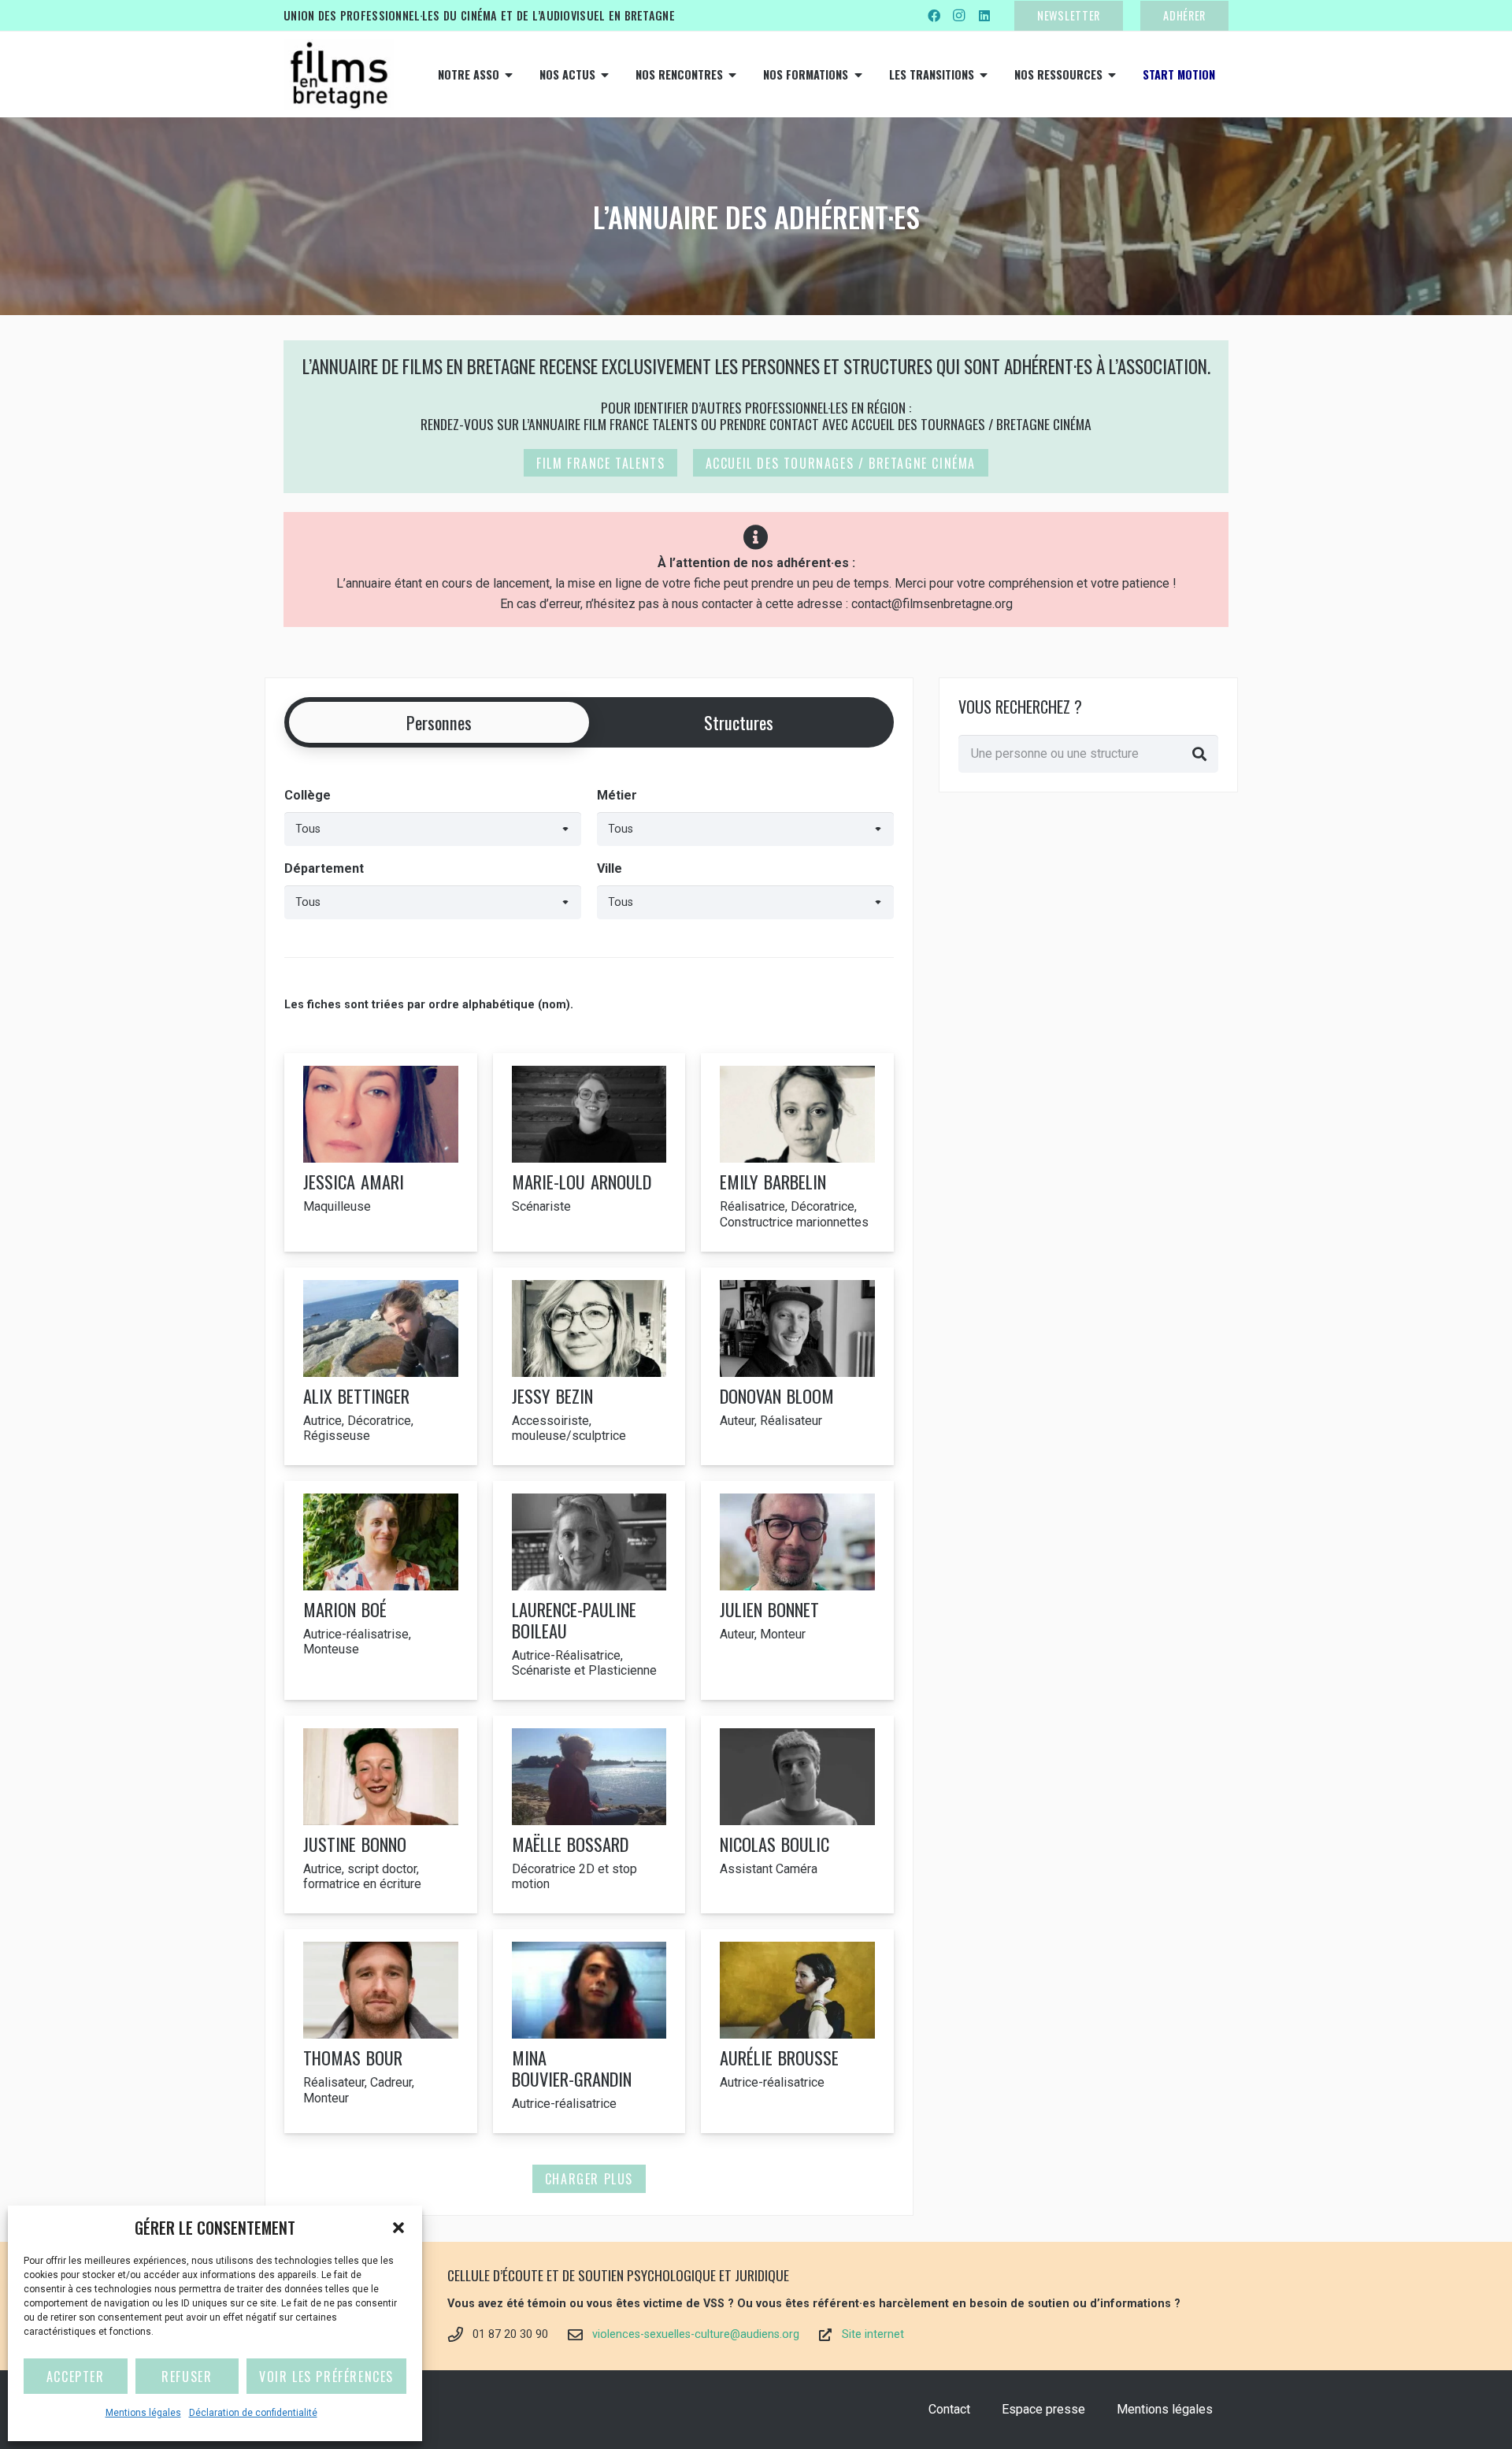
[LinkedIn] (984, 16)
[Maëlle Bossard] (589, 1814)
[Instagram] (959, 16)
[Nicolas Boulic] (797, 1814)
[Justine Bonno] (381, 1814)
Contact (949, 2409)
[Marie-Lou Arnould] (589, 1152)
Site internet (873, 2334)
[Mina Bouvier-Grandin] (589, 2031)
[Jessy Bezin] (589, 1366)
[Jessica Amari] (381, 1152)
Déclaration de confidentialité (253, 2413)
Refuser (187, 2377)
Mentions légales (143, 2413)
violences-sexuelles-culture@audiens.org (696, 2334)
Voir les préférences (326, 2377)
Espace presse (1043, 2409)
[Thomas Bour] (381, 2031)
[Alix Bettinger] (381, 1366)
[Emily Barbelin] (797, 1152)
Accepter (76, 2377)
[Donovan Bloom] (797, 1366)
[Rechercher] (1199, 754)
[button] (398, 2228)
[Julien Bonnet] (797, 1590)
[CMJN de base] (339, 75)
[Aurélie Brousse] (797, 2031)
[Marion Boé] (381, 1590)
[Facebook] (934, 16)
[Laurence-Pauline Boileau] (589, 1590)
